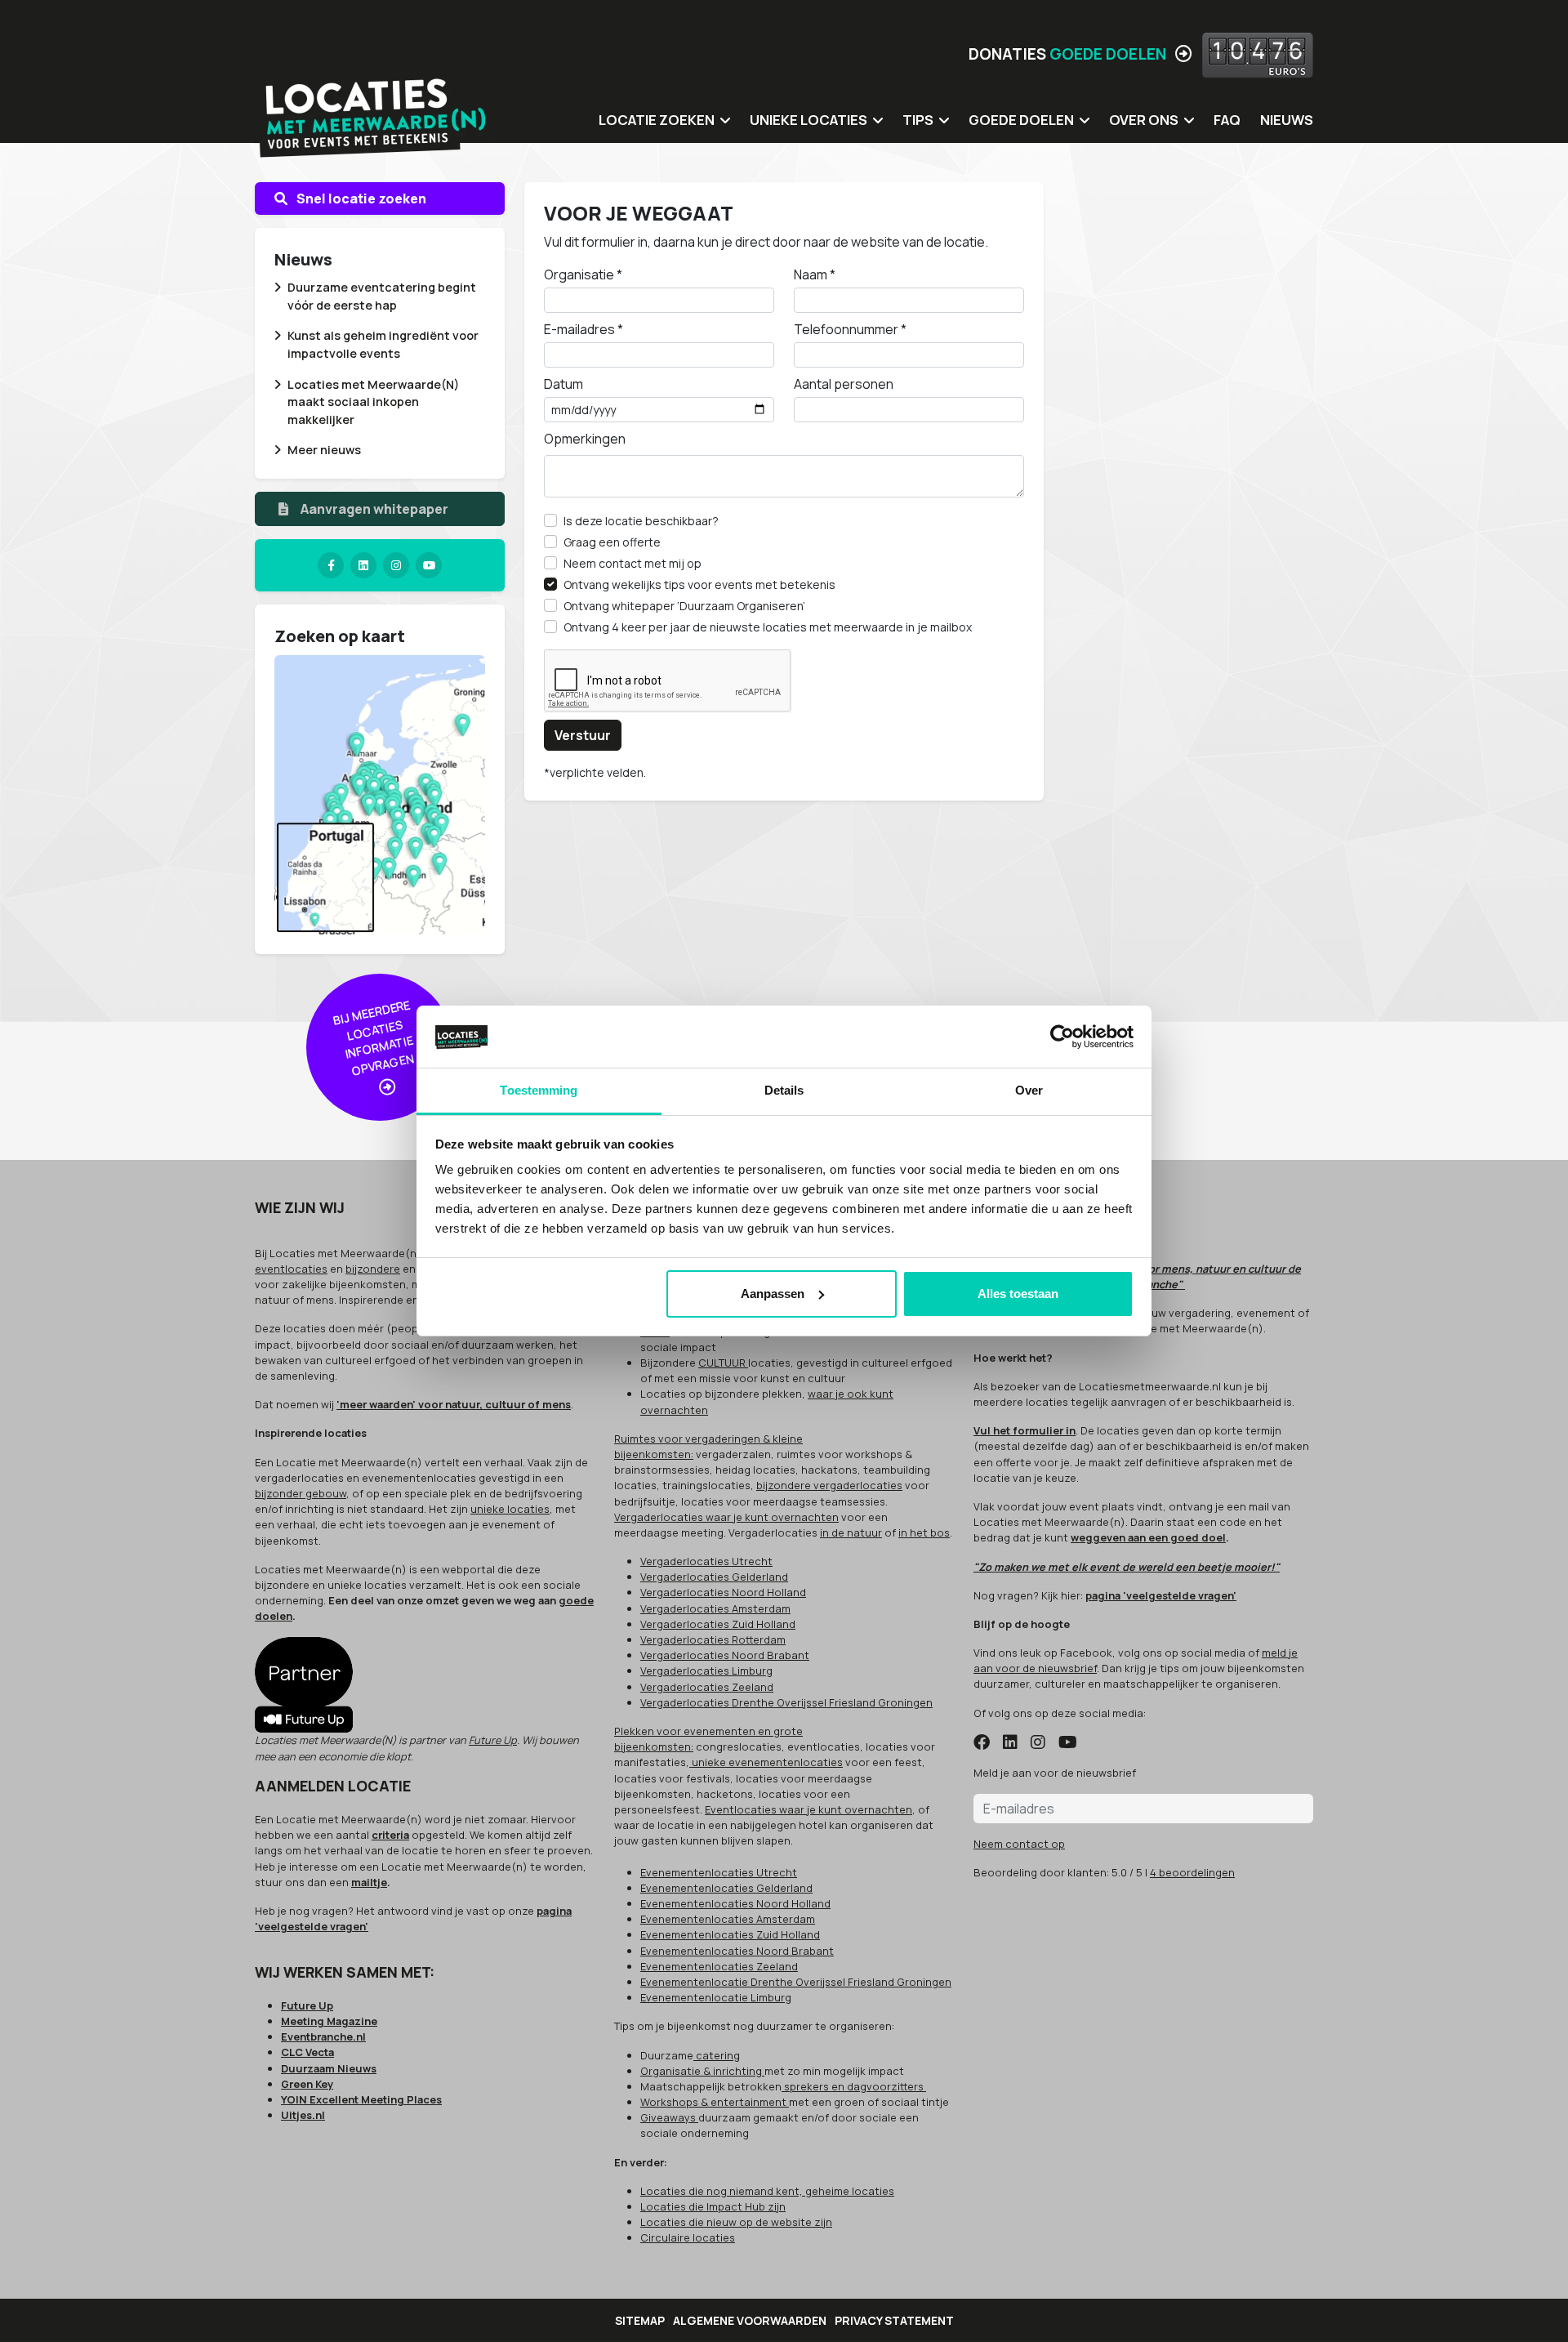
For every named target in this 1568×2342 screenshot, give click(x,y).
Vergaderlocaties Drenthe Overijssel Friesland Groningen (786, 1702)
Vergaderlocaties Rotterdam (713, 1639)
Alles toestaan (1018, 1294)
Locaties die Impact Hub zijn (713, 2206)
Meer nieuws (324, 450)
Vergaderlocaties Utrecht (706, 1561)
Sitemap (640, 2320)
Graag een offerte (612, 542)
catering (717, 2055)
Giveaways (669, 2117)
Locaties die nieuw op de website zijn (736, 2222)
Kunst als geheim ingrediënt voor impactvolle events (383, 344)
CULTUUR (723, 1363)
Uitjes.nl (303, 2115)
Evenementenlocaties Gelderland (726, 1888)
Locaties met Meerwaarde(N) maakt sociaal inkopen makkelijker (373, 402)
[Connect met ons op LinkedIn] (1010, 1743)
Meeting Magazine (329, 2021)
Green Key (307, 2084)
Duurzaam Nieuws (329, 2068)
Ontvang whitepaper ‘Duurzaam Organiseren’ (684, 606)
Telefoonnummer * (850, 329)
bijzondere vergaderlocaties (829, 1485)
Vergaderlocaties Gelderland (714, 1577)
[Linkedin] (363, 565)
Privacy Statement (894, 2320)
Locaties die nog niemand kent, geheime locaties (767, 2191)
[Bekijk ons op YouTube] (1068, 1743)
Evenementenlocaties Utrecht (719, 1872)
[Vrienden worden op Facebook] (982, 1743)
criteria (390, 1835)
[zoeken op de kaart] (380, 794)
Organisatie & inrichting (702, 2071)
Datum (563, 384)
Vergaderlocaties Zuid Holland (718, 1624)
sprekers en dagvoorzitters (854, 2086)
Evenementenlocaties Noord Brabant (737, 1951)
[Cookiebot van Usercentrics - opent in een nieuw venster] (1062, 1037)
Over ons (1144, 120)
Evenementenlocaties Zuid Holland (730, 1934)
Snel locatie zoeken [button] (360, 199)
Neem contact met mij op (633, 563)
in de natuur (851, 1532)
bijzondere (373, 1269)
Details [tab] (784, 1090)
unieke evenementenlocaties (766, 1762)
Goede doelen (1021, 120)
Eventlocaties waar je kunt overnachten (808, 1809)
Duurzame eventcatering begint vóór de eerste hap (382, 296)
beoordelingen (1192, 1872)
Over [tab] (1029, 1090)
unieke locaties (510, 1509)
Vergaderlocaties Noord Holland (723, 1592)
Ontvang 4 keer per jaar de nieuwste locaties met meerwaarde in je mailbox (768, 627)
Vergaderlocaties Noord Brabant (725, 1655)
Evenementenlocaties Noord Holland (735, 1903)
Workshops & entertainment (715, 2102)
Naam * (815, 274)
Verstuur (583, 735)
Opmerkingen (585, 439)
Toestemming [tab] (539, 1090)
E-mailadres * (584, 329)
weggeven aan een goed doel (1148, 1537)
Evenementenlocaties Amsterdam (728, 1919)
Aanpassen (773, 1294)
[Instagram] (396, 565)
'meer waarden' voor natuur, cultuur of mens (454, 1404)
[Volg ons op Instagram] (1038, 1743)
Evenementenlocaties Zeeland (719, 1966)
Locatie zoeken (657, 120)
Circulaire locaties (688, 2237)
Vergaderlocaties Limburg (706, 1671)
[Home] (373, 106)
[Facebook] (331, 565)
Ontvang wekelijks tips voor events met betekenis (699, 584)
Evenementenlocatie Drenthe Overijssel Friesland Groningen (796, 1982)
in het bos (924, 1532)
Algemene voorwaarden (750, 2320)
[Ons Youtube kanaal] (429, 565)
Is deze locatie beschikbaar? (641, 521)
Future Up (493, 1740)
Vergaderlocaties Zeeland (707, 1687)
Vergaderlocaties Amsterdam (715, 1608)
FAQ (1227, 120)
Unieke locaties (808, 120)
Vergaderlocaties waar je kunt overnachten (726, 1517)
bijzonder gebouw (301, 1493)
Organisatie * (583, 274)
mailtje (369, 1882)
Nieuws (1287, 120)
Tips (918, 120)
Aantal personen (844, 384)
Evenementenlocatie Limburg (716, 1997)
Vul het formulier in (1025, 1430)
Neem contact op (1019, 1844)
